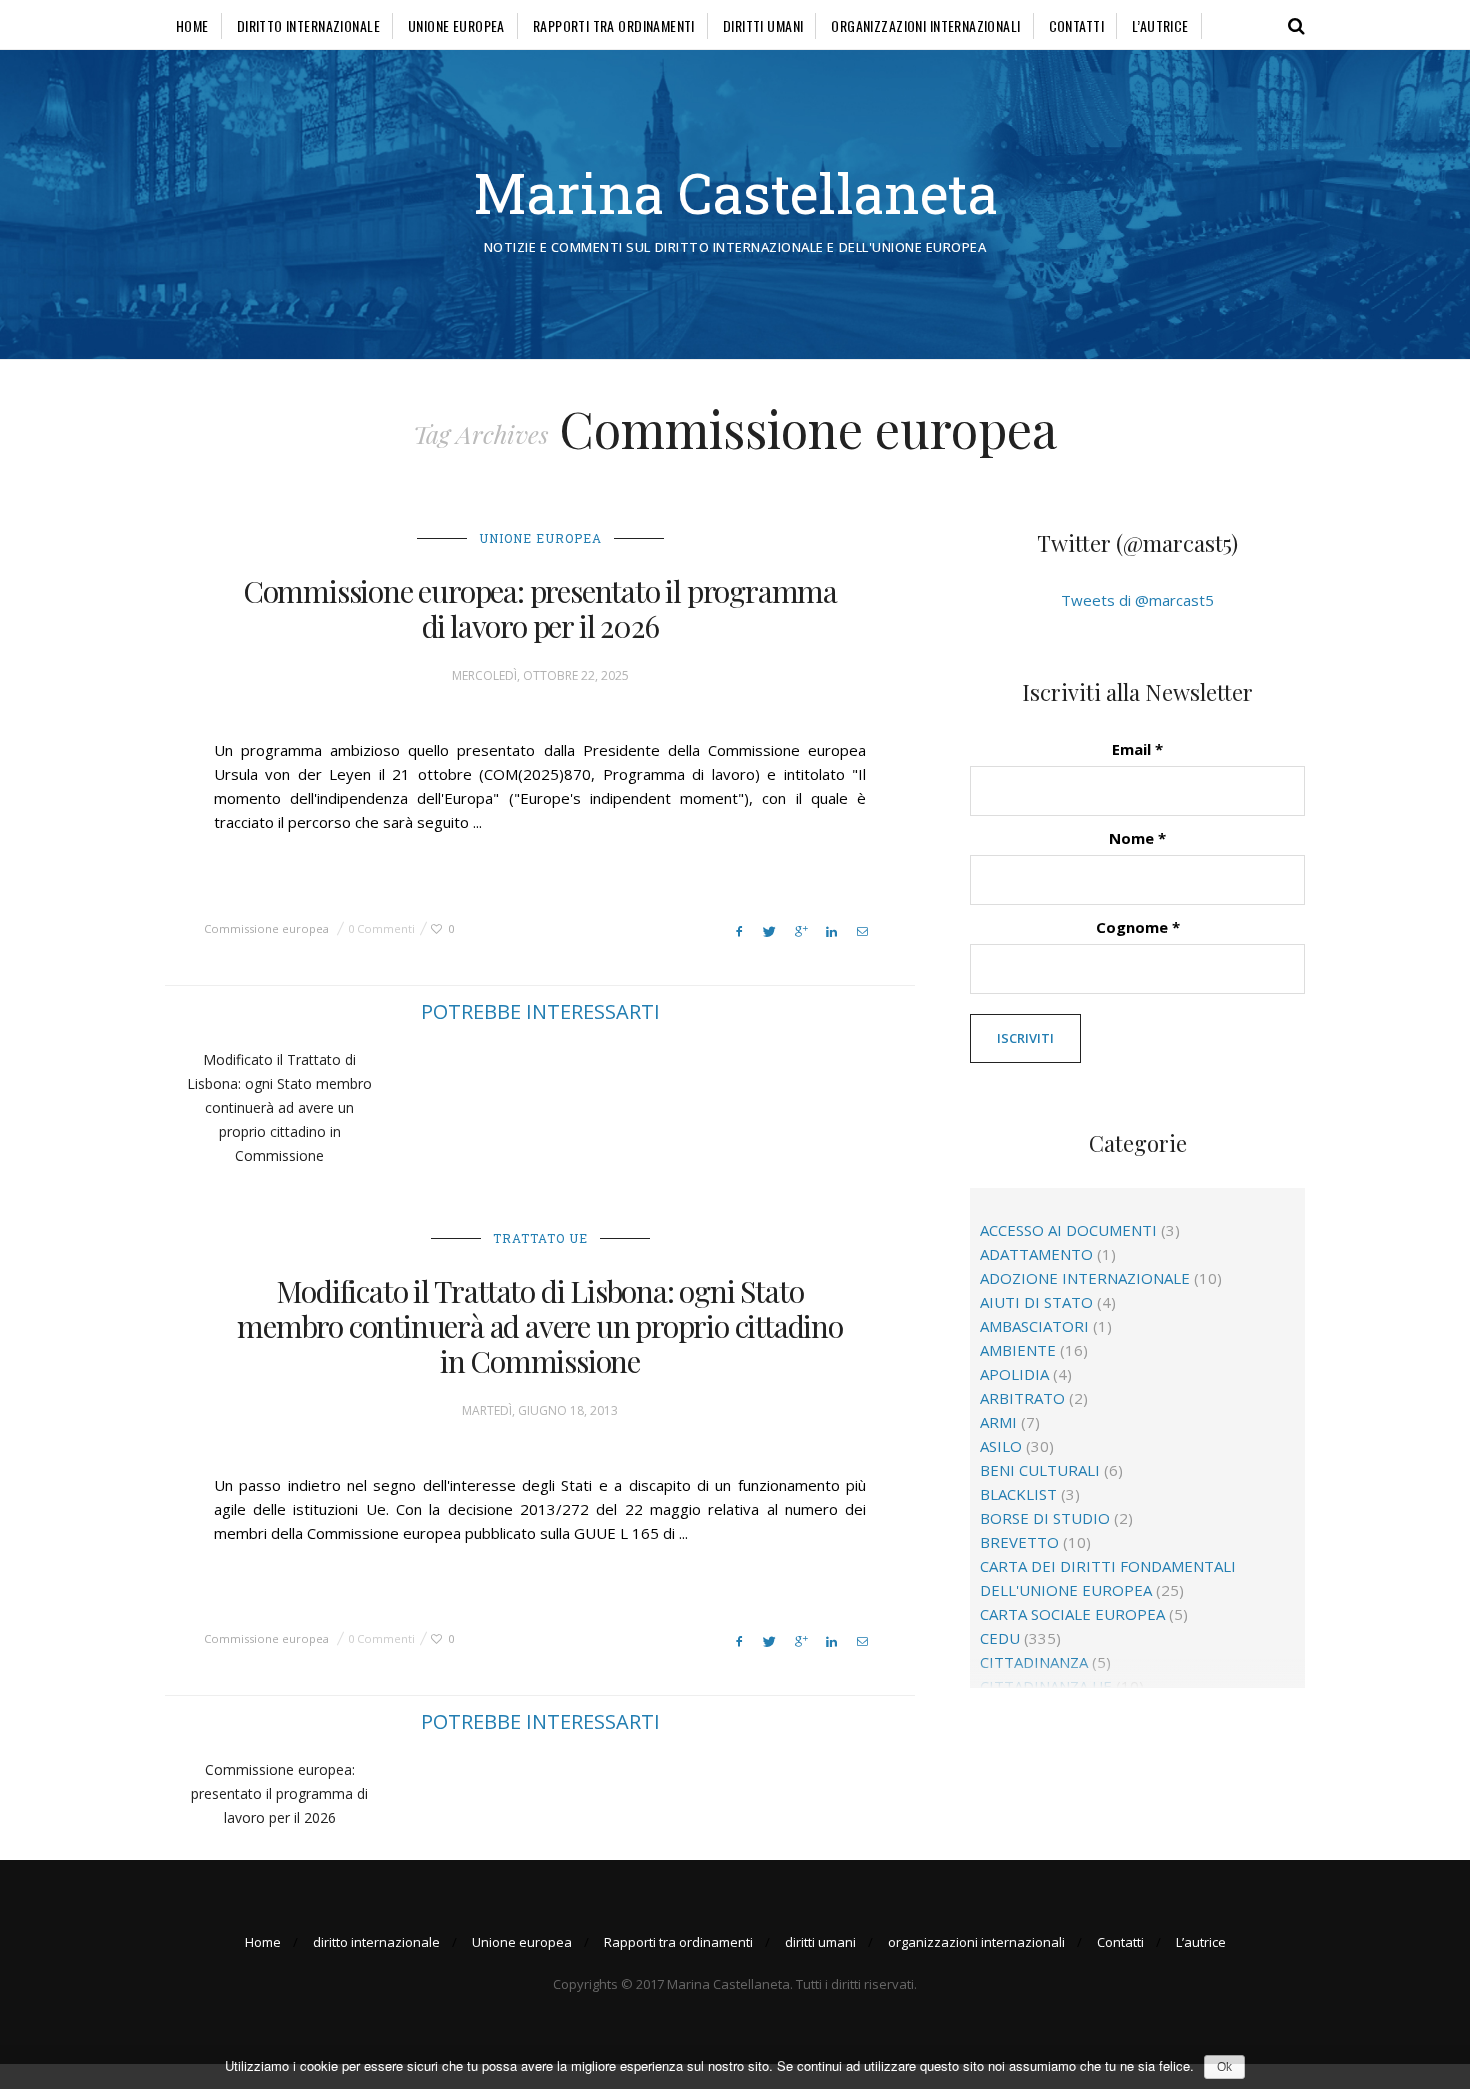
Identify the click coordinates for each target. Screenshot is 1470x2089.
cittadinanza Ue (1046, 1686)
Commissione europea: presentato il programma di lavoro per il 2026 (540, 608)
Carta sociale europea (1072, 1614)
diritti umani (763, 25)
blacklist (1018, 1494)
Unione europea (456, 25)
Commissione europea (266, 928)
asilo (1001, 1446)
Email (1137, 749)
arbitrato (1022, 1398)
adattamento (1036, 1254)
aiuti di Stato (1036, 1302)
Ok (1224, 2067)
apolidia (1014, 1374)
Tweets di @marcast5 (1137, 600)
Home (192, 25)
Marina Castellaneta (735, 192)
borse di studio (1045, 1518)
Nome (1137, 838)
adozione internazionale (1085, 1278)
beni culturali (1040, 1470)
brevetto (1019, 1542)
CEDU (1000, 1638)
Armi (998, 1422)
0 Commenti (381, 928)
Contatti (1076, 25)
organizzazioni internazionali (925, 25)
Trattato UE (540, 1238)
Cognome (1138, 927)
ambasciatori (1034, 1326)
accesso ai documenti (1068, 1230)
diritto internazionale (308, 25)
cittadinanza (1034, 1662)
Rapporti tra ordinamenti (614, 25)
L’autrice (1160, 25)
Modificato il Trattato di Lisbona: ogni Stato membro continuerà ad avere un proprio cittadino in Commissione (279, 1107)
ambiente (1018, 1350)
